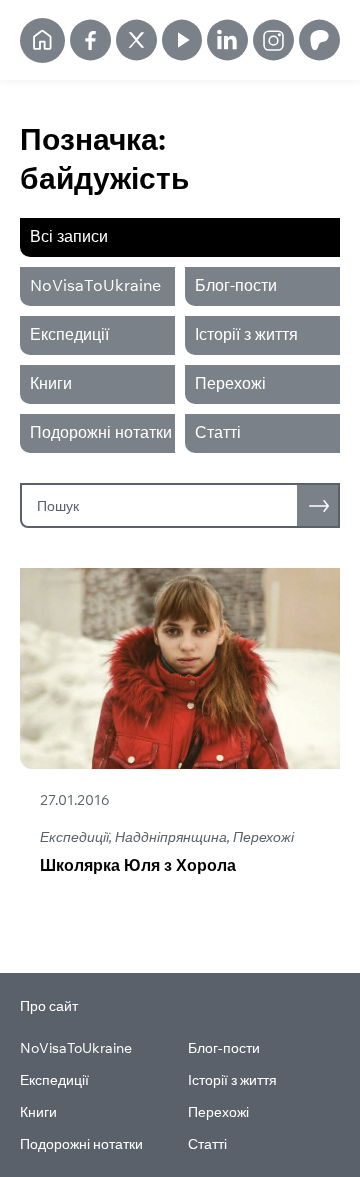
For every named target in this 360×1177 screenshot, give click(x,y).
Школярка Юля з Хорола (138, 865)
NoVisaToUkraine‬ (95, 285)
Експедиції (69, 334)
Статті (218, 432)
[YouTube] (182, 40)
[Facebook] (90, 40)
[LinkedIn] (227, 40)
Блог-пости (236, 285)
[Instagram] (273, 40)
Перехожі (230, 383)
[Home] (42, 40)
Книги (51, 383)
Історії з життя (246, 334)
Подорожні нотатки (101, 432)
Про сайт (49, 1006)
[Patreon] (319, 40)
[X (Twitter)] (136, 40)
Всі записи (69, 236)
